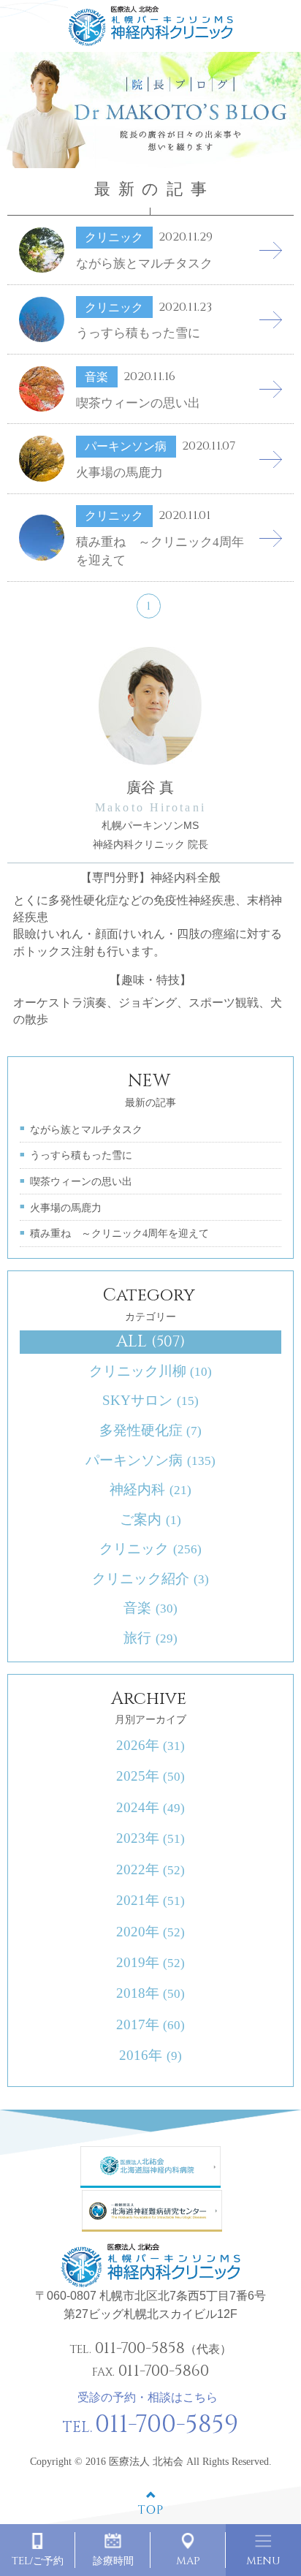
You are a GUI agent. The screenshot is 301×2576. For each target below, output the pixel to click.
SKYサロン (150, 1400)
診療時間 (113, 2561)
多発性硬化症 (150, 1430)
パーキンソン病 (150, 1460)
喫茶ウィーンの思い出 (81, 1181)
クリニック (150, 1549)
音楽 (150, 1608)
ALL (150, 1342)
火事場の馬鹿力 (66, 1208)
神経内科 (150, 1489)
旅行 (150, 1638)
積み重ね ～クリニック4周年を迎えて (119, 1233)
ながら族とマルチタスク (86, 1129)
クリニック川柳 (150, 1371)
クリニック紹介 (150, 1579)
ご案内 (150, 1519)
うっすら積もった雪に (81, 1155)
